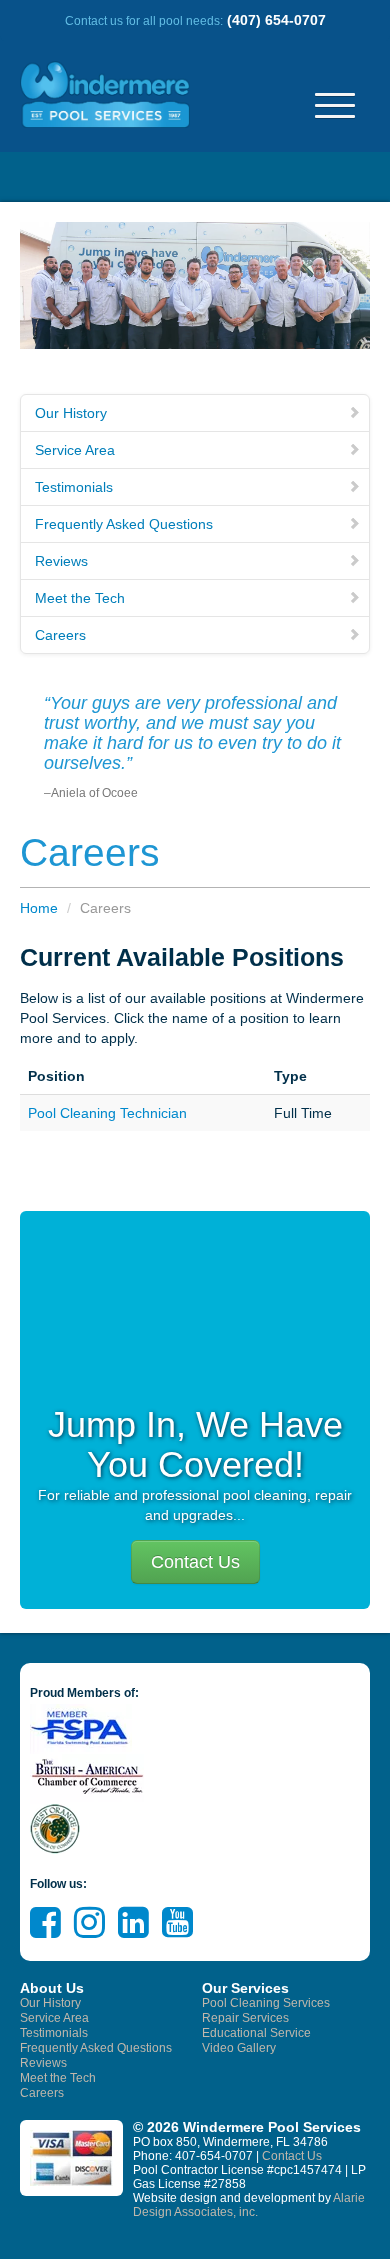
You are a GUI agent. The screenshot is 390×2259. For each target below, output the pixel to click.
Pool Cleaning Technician (107, 1113)
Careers (60, 635)
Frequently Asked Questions (124, 524)
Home (39, 908)
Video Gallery (239, 2048)
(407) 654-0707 (276, 20)
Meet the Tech (80, 598)
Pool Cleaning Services (266, 2003)
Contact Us (195, 1562)
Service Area (75, 450)
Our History (71, 413)
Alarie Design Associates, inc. (249, 2205)
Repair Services (245, 2018)
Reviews (61, 561)
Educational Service (256, 2033)
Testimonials (74, 487)
